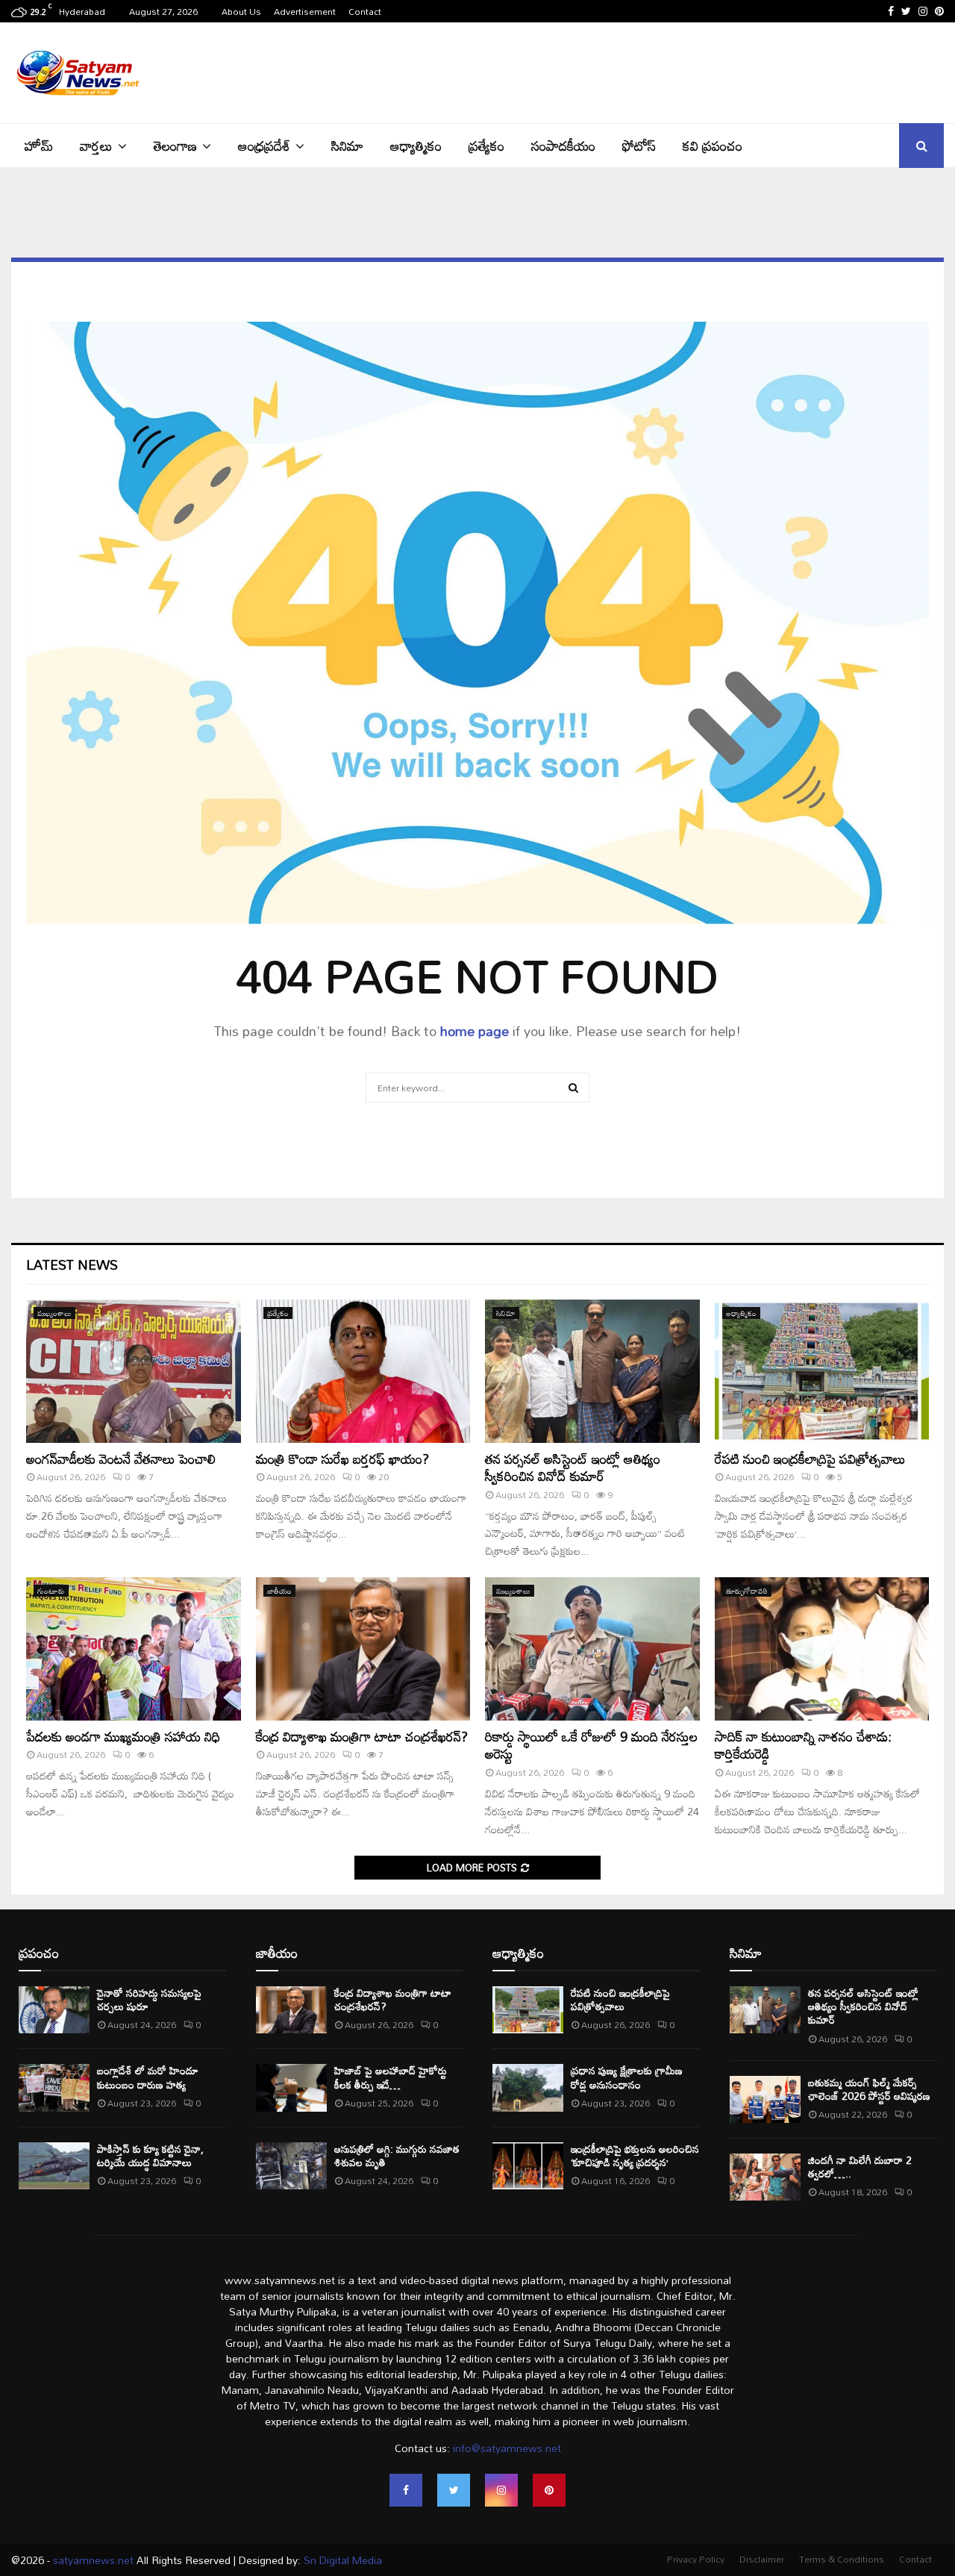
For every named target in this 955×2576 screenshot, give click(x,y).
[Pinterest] (549, 2490)
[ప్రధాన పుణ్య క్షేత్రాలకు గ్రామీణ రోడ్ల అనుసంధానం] (528, 2087)
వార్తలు (96, 146)
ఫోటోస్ (639, 146)
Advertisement (305, 11)
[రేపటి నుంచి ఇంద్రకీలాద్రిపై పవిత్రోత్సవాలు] (822, 1371)
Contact (365, 11)
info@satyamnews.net (507, 2448)
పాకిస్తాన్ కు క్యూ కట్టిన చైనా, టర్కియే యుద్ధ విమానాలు (150, 2155)
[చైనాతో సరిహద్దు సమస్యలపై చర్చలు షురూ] (54, 2010)
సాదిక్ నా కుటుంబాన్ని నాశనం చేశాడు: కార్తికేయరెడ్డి (803, 1745)
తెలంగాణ (175, 146)
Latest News (72, 1264)
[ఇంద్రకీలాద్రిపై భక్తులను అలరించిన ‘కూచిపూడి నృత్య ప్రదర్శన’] (528, 2166)
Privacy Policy (696, 2559)
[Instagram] (501, 2490)
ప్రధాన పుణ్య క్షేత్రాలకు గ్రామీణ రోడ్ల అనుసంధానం (627, 2077)
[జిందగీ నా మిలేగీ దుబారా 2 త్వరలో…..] (765, 2177)
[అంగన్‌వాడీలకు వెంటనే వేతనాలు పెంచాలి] (134, 1371)
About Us (241, 11)
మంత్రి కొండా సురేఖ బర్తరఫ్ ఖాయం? (342, 1459)
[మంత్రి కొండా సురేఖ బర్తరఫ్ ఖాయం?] (363, 1371)
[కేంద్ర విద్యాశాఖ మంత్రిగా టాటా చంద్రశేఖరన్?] (363, 1649)
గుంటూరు (51, 1591)
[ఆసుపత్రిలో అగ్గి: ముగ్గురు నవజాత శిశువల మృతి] (291, 2166)
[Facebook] (406, 2490)
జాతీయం (279, 1591)
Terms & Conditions (842, 2559)
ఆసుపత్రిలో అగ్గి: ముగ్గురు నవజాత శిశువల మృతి (397, 2155)
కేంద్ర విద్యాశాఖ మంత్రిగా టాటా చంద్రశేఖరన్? (362, 1736)
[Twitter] (454, 2490)
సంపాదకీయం (563, 146)
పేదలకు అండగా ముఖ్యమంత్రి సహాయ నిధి (123, 1736)
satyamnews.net (93, 2560)
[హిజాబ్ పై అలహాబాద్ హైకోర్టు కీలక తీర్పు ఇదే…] (291, 2087)
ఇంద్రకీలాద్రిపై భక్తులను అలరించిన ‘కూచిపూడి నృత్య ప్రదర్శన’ (635, 2155)
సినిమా (347, 146)
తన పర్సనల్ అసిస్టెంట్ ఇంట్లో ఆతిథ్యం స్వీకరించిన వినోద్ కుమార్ (573, 1467)
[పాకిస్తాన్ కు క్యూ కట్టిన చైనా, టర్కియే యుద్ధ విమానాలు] (54, 2166)
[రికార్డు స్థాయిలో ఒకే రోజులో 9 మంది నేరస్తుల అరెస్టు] (592, 1649)
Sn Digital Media (341, 2560)
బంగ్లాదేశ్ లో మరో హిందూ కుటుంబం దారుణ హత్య (148, 2077)
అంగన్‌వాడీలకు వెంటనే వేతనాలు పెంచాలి (121, 1459)
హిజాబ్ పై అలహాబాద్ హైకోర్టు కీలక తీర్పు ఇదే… (391, 2077)
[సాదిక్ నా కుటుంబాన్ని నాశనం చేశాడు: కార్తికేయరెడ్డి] (822, 1649)
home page (475, 1031)
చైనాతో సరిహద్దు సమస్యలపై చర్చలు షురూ (149, 1999)
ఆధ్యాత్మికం (416, 146)
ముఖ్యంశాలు (54, 1313)
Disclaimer (762, 2559)
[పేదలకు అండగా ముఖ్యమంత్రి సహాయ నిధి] (134, 1649)
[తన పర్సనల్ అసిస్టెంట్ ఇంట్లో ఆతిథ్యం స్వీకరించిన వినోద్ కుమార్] (592, 1371)
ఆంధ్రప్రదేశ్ (264, 146)
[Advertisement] (672, 71)
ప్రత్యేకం (486, 146)
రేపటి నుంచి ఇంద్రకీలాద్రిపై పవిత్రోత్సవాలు (810, 1459)
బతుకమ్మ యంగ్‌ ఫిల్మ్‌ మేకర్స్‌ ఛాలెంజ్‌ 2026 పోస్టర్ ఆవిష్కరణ (869, 2089)
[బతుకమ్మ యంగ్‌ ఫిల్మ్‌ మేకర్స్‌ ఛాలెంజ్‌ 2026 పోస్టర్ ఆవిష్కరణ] (765, 2099)
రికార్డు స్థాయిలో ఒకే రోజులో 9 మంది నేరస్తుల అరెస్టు (591, 1745)
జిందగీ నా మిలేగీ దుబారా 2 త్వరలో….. (860, 2167)
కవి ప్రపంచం (713, 146)
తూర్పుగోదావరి (747, 1591)
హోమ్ (39, 146)
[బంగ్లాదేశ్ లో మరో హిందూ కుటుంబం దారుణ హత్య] (54, 2087)
